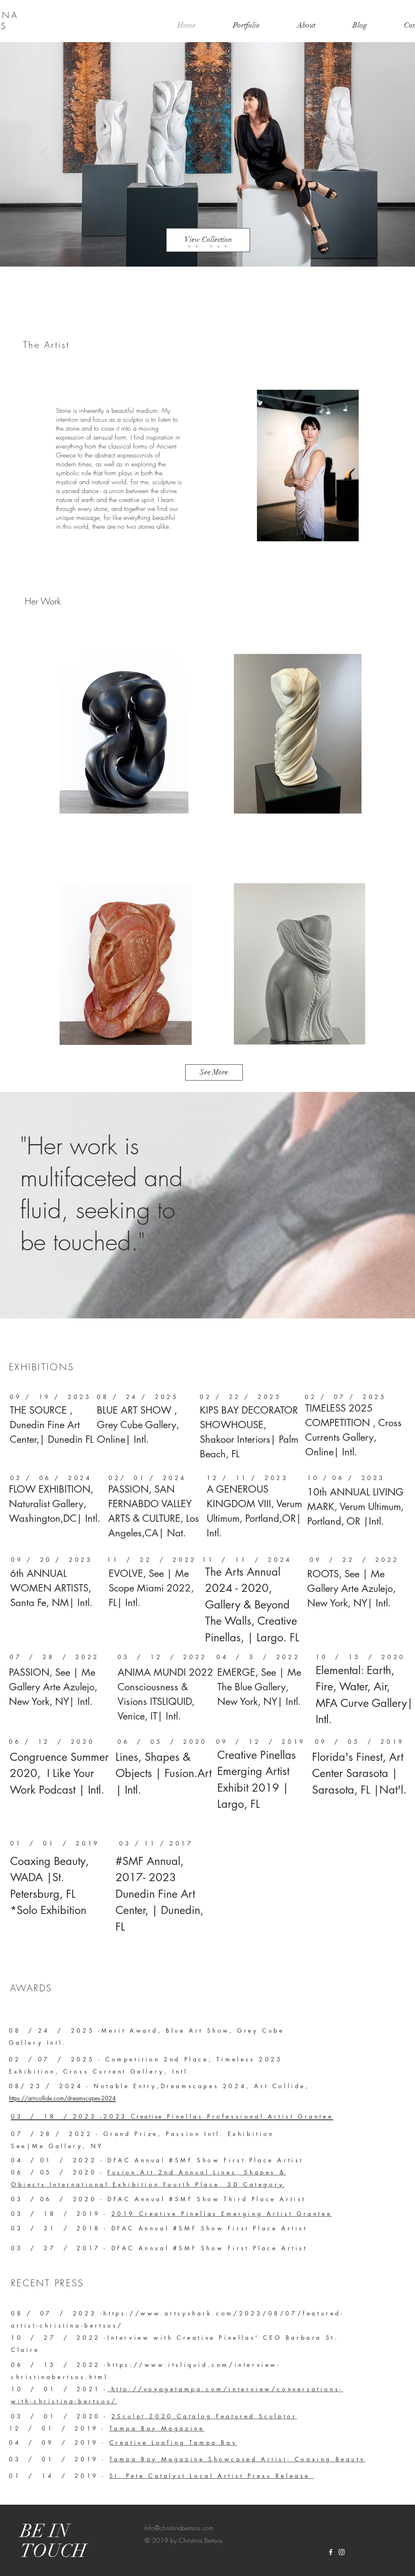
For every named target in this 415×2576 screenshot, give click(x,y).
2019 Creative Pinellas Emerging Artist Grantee (222, 2214)
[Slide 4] (226, 246)
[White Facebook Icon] (331, 2552)
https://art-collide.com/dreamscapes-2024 (62, 2098)
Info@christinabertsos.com (179, 2528)
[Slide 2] (211, 246)
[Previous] (44, 154)
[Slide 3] (218, 246)
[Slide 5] (204, 246)
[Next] (371, 154)
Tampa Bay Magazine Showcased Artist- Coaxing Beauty (237, 2459)
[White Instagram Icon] (342, 2552)
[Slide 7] (197, 246)
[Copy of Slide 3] (189, 246)
